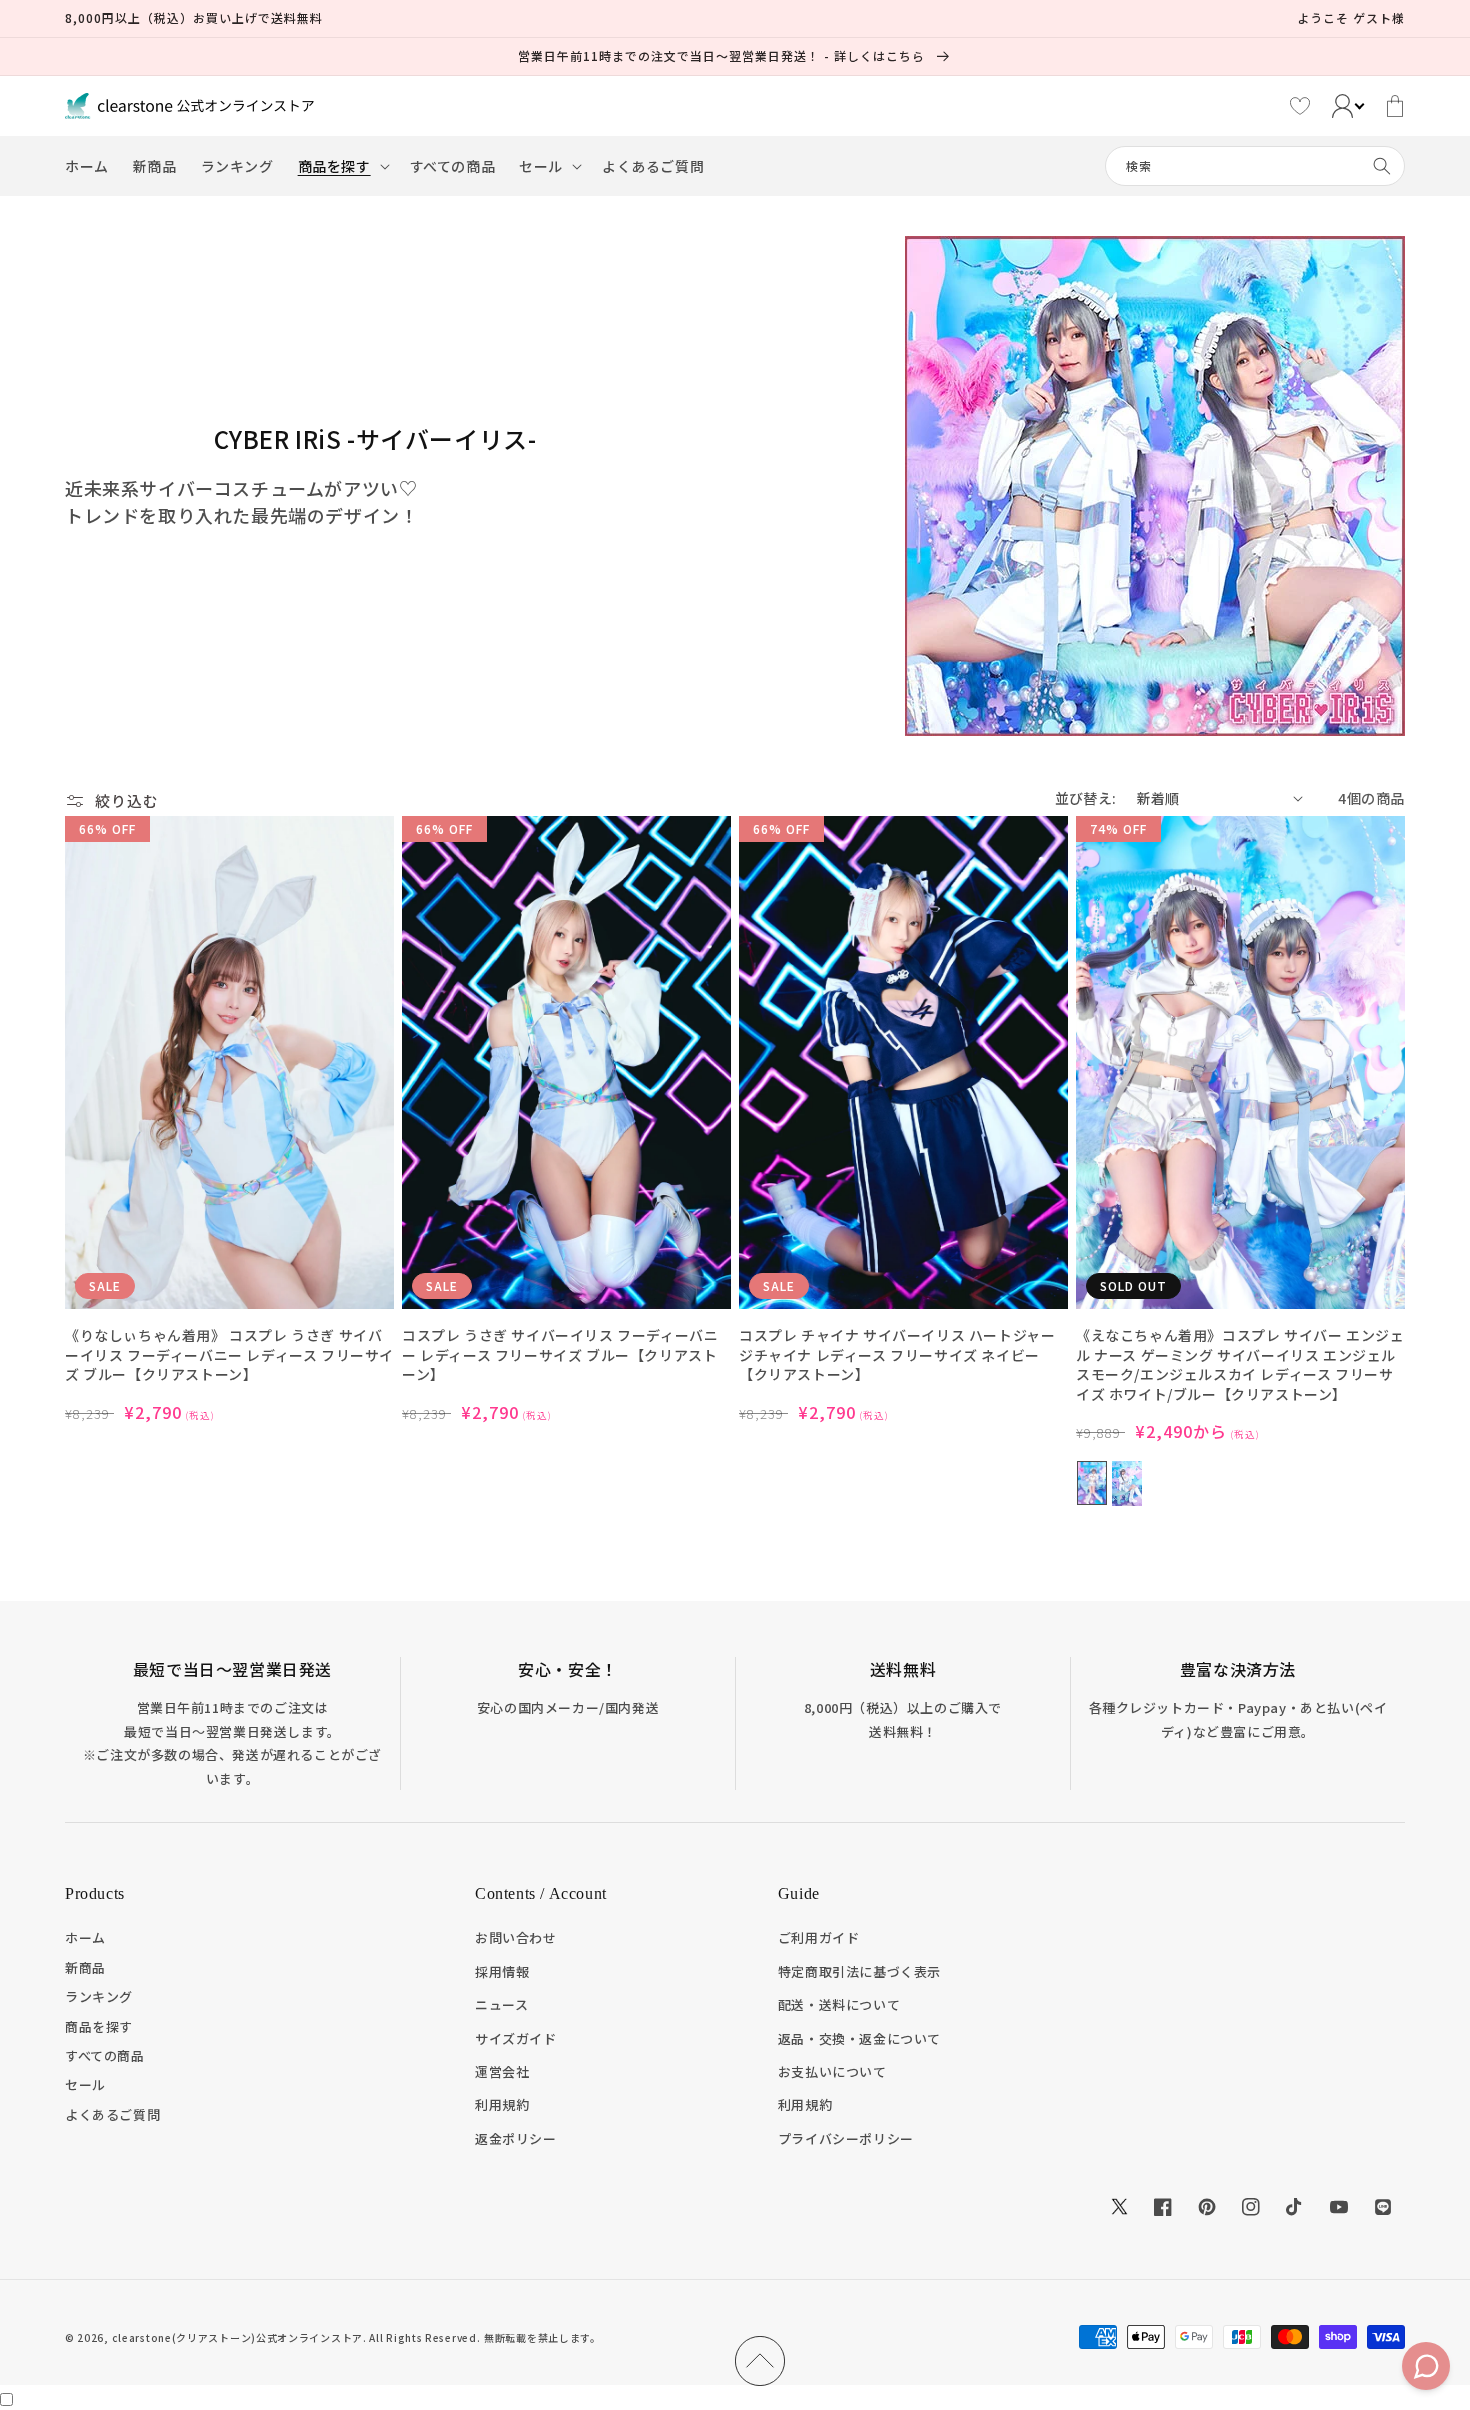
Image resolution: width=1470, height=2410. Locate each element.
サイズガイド (516, 2038)
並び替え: (1086, 798)
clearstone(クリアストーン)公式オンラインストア (237, 2337)
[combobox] (1255, 166)
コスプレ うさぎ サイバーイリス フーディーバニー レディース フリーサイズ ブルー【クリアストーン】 (560, 1355)
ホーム (85, 1937)
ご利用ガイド (819, 1937)
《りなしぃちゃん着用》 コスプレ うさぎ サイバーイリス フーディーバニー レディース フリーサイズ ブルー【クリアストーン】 (229, 1355)
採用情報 (502, 1971)
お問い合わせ (516, 1937)
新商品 (85, 1967)
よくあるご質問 (112, 2114)
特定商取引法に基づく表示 (859, 1971)
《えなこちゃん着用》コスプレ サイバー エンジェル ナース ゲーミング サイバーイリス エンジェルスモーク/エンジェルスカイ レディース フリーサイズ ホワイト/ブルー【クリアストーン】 (1240, 1365)
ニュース (501, 2004)
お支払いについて (832, 2071)
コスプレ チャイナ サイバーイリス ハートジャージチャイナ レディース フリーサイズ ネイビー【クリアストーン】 (897, 1355)
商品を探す (99, 2026)
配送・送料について (839, 2004)
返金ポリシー (516, 2138)
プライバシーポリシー (846, 2138)
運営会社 (502, 2071)
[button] (342, 166)
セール (85, 2084)
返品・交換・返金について (859, 2038)
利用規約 (502, 2104)
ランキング (99, 1996)
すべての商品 (105, 2055)
